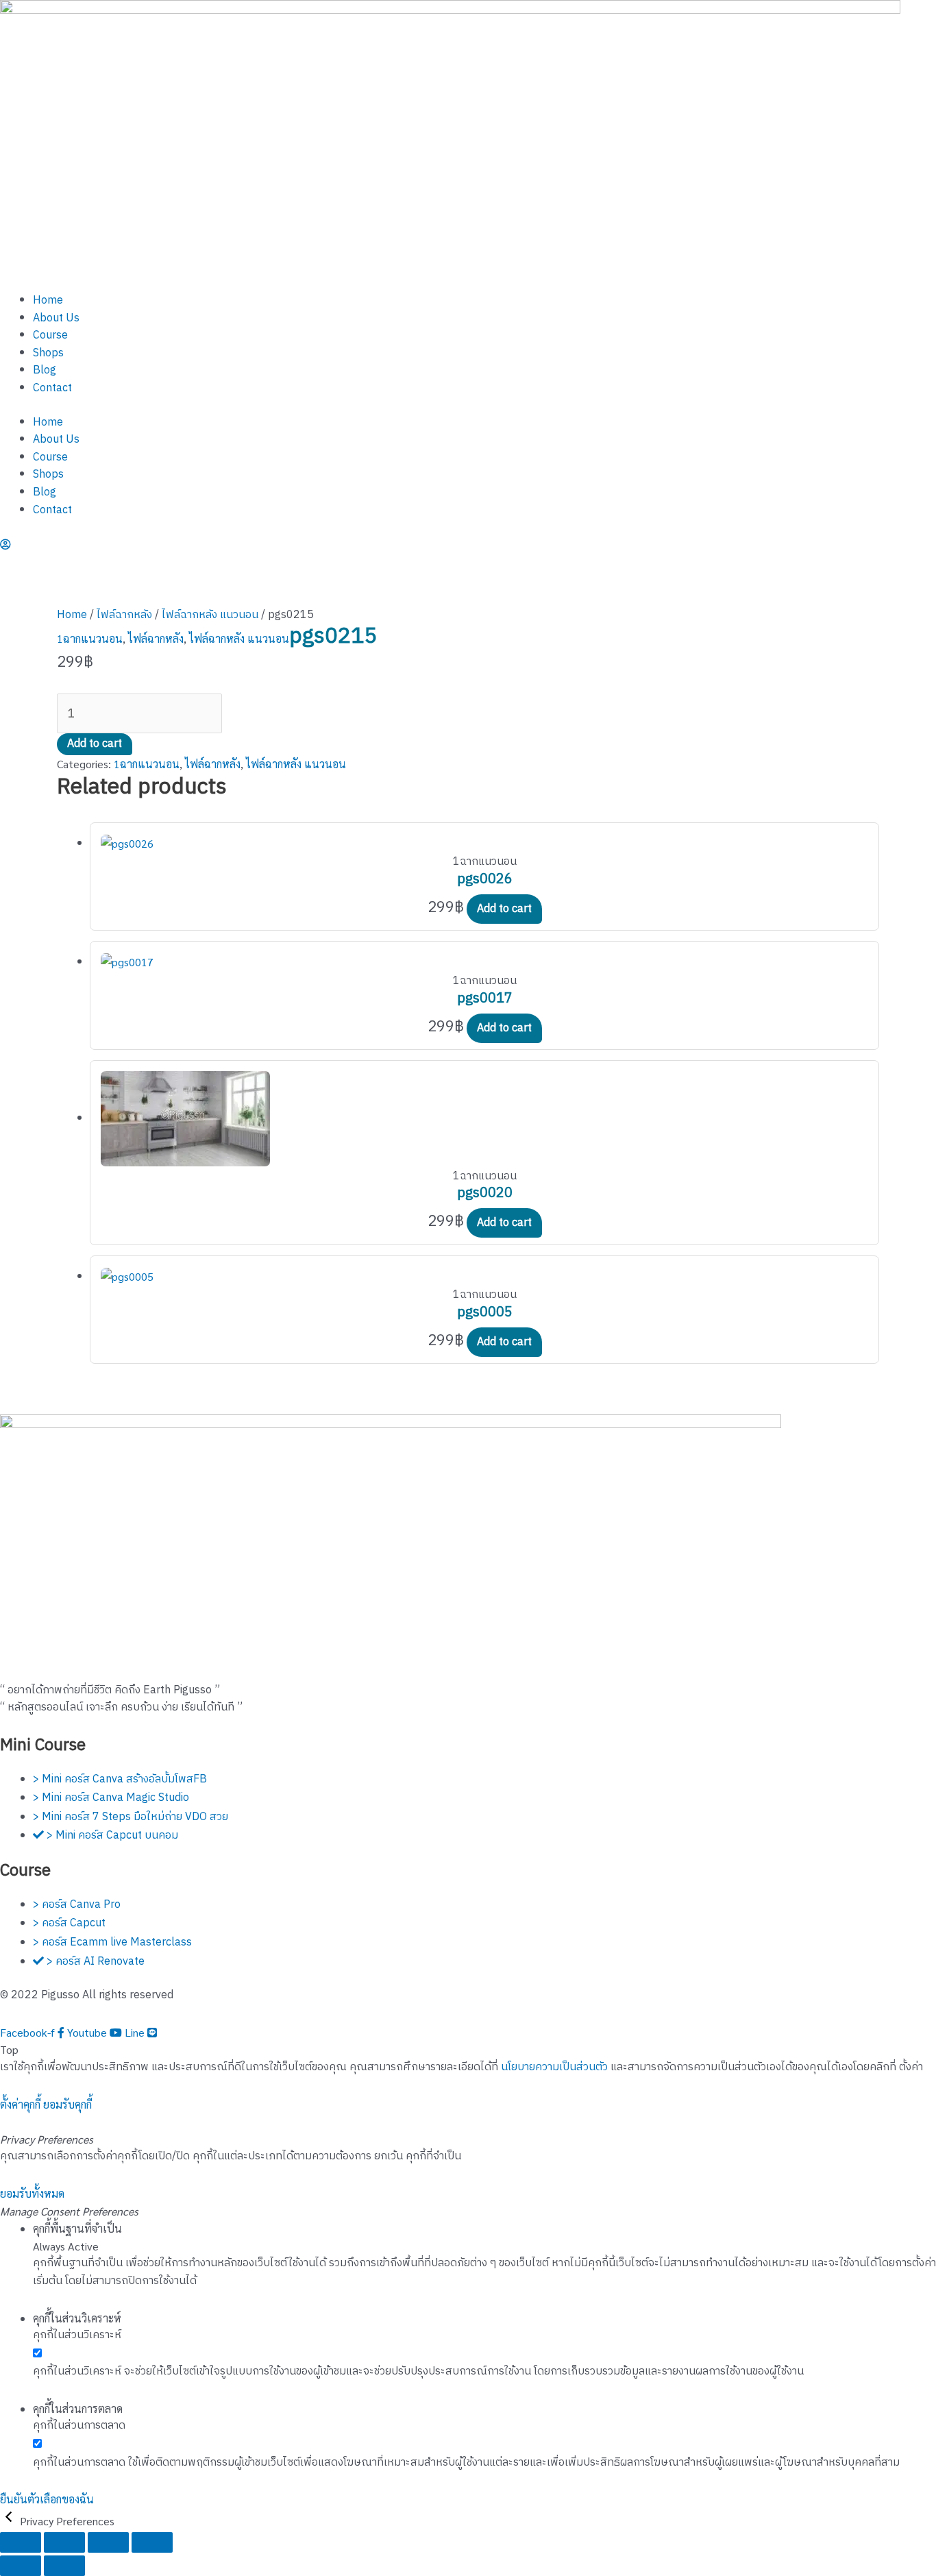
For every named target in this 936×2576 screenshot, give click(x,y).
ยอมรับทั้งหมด (32, 2193)
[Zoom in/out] (21, 2542)
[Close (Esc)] (152, 2542)
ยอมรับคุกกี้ (67, 2104)
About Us (56, 318)
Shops (48, 353)
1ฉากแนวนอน (90, 638)
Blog (45, 370)
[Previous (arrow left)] (21, 2566)
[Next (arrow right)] (64, 2566)
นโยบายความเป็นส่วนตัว (554, 2067)
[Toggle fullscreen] (64, 2542)
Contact (52, 388)
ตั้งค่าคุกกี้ (20, 2104)
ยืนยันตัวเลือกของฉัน (47, 2499)
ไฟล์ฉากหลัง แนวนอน (210, 615)
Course (50, 335)
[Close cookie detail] (10, 2521)
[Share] (108, 2542)
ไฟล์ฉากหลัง (124, 615)
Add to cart (95, 744)
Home (48, 300)
